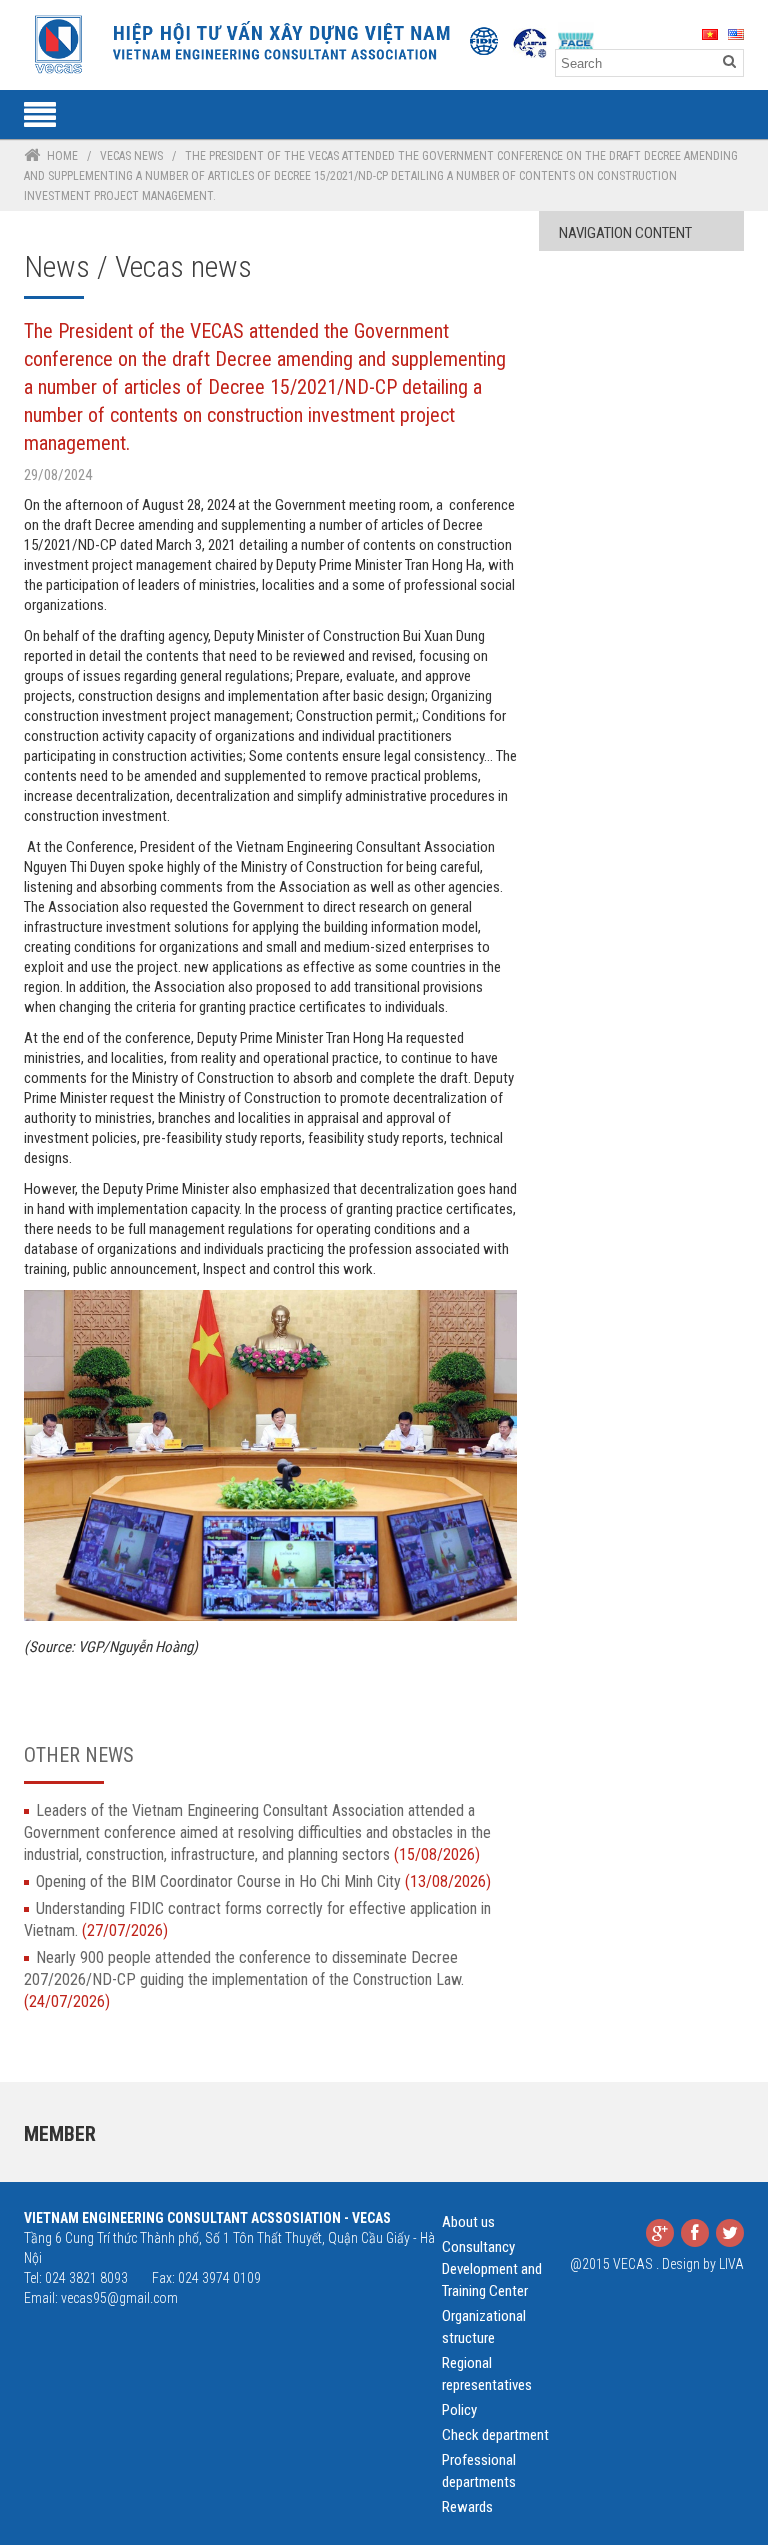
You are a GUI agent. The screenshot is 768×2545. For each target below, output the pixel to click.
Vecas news (131, 156)
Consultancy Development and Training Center (492, 2269)
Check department (495, 2435)
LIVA (731, 2264)
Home (62, 156)
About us (468, 2222)
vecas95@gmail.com (119, 2298)
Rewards (467, 2507)
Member (60, 2134)
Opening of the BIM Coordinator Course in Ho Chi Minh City (263, 1881)
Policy (459, 2410)
